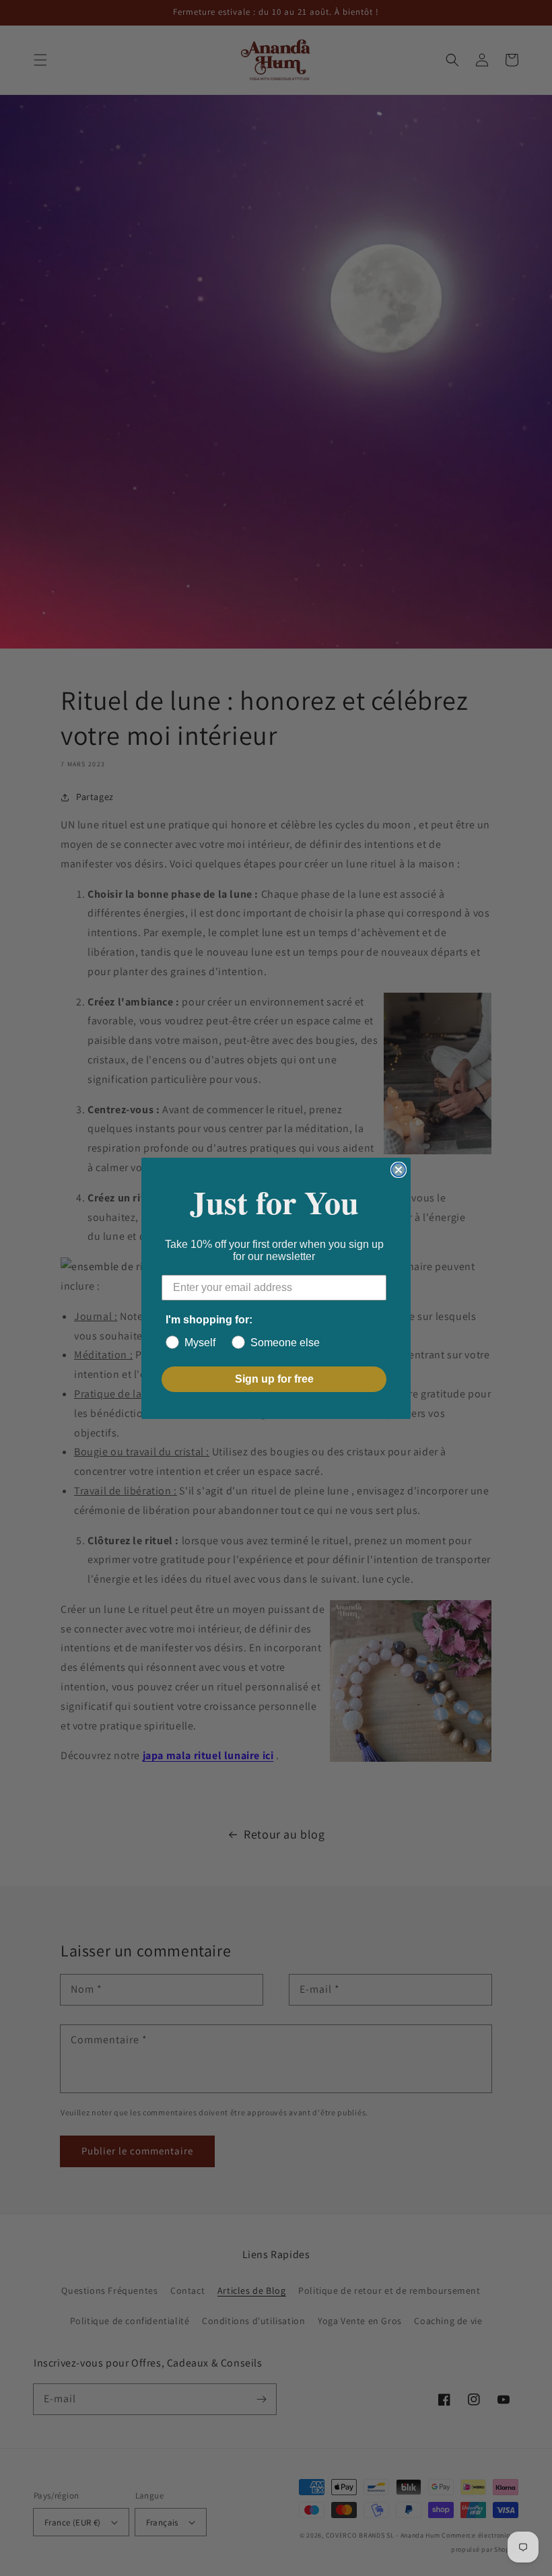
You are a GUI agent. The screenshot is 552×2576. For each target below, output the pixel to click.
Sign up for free (274, 1379)
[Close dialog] (399, 1170)
